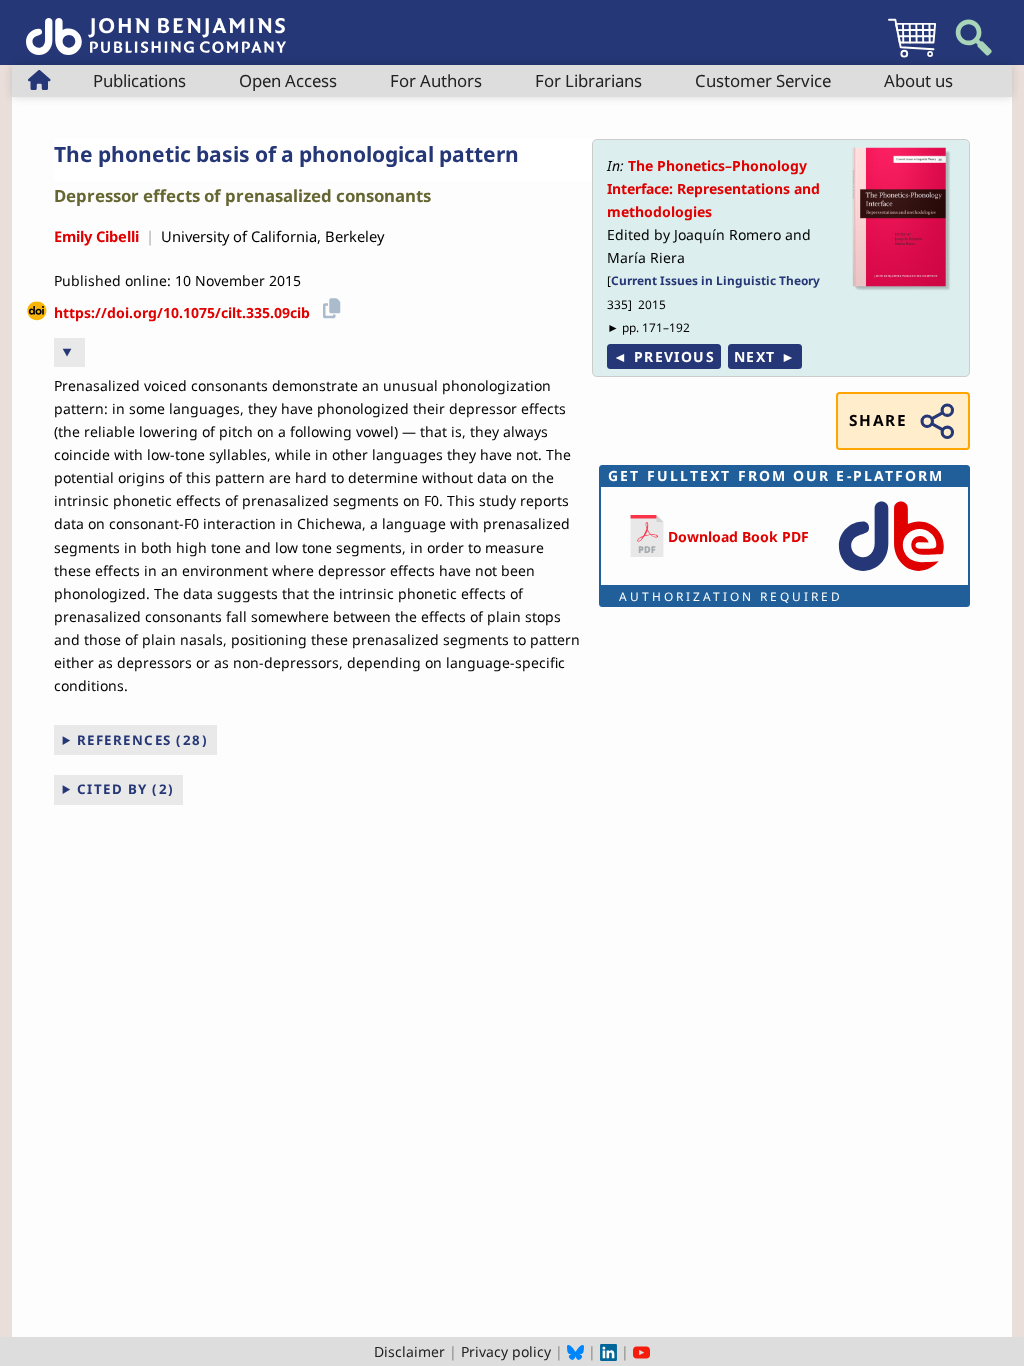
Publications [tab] (139, 80)
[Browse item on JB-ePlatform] (891, 572)
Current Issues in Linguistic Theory (715, 280)
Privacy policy (506, 1351)
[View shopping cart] (912, 56)
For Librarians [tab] (588, 80)
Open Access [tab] (288, 80)
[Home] (156, 25)
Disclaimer (409, 1351)
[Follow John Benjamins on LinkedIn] (608, 1351)
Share (878, 420)
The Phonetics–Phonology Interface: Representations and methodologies (713, 188)
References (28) (143, 740)
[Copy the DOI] (328, 305)
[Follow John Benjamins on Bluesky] (575, 1351)
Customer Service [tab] (763, 80)
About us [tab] (918, 80)
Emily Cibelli (96, 236)
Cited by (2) (126, 789)
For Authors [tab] (436, 80)
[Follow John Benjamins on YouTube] (641, 1351)
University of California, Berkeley (272, 236)
